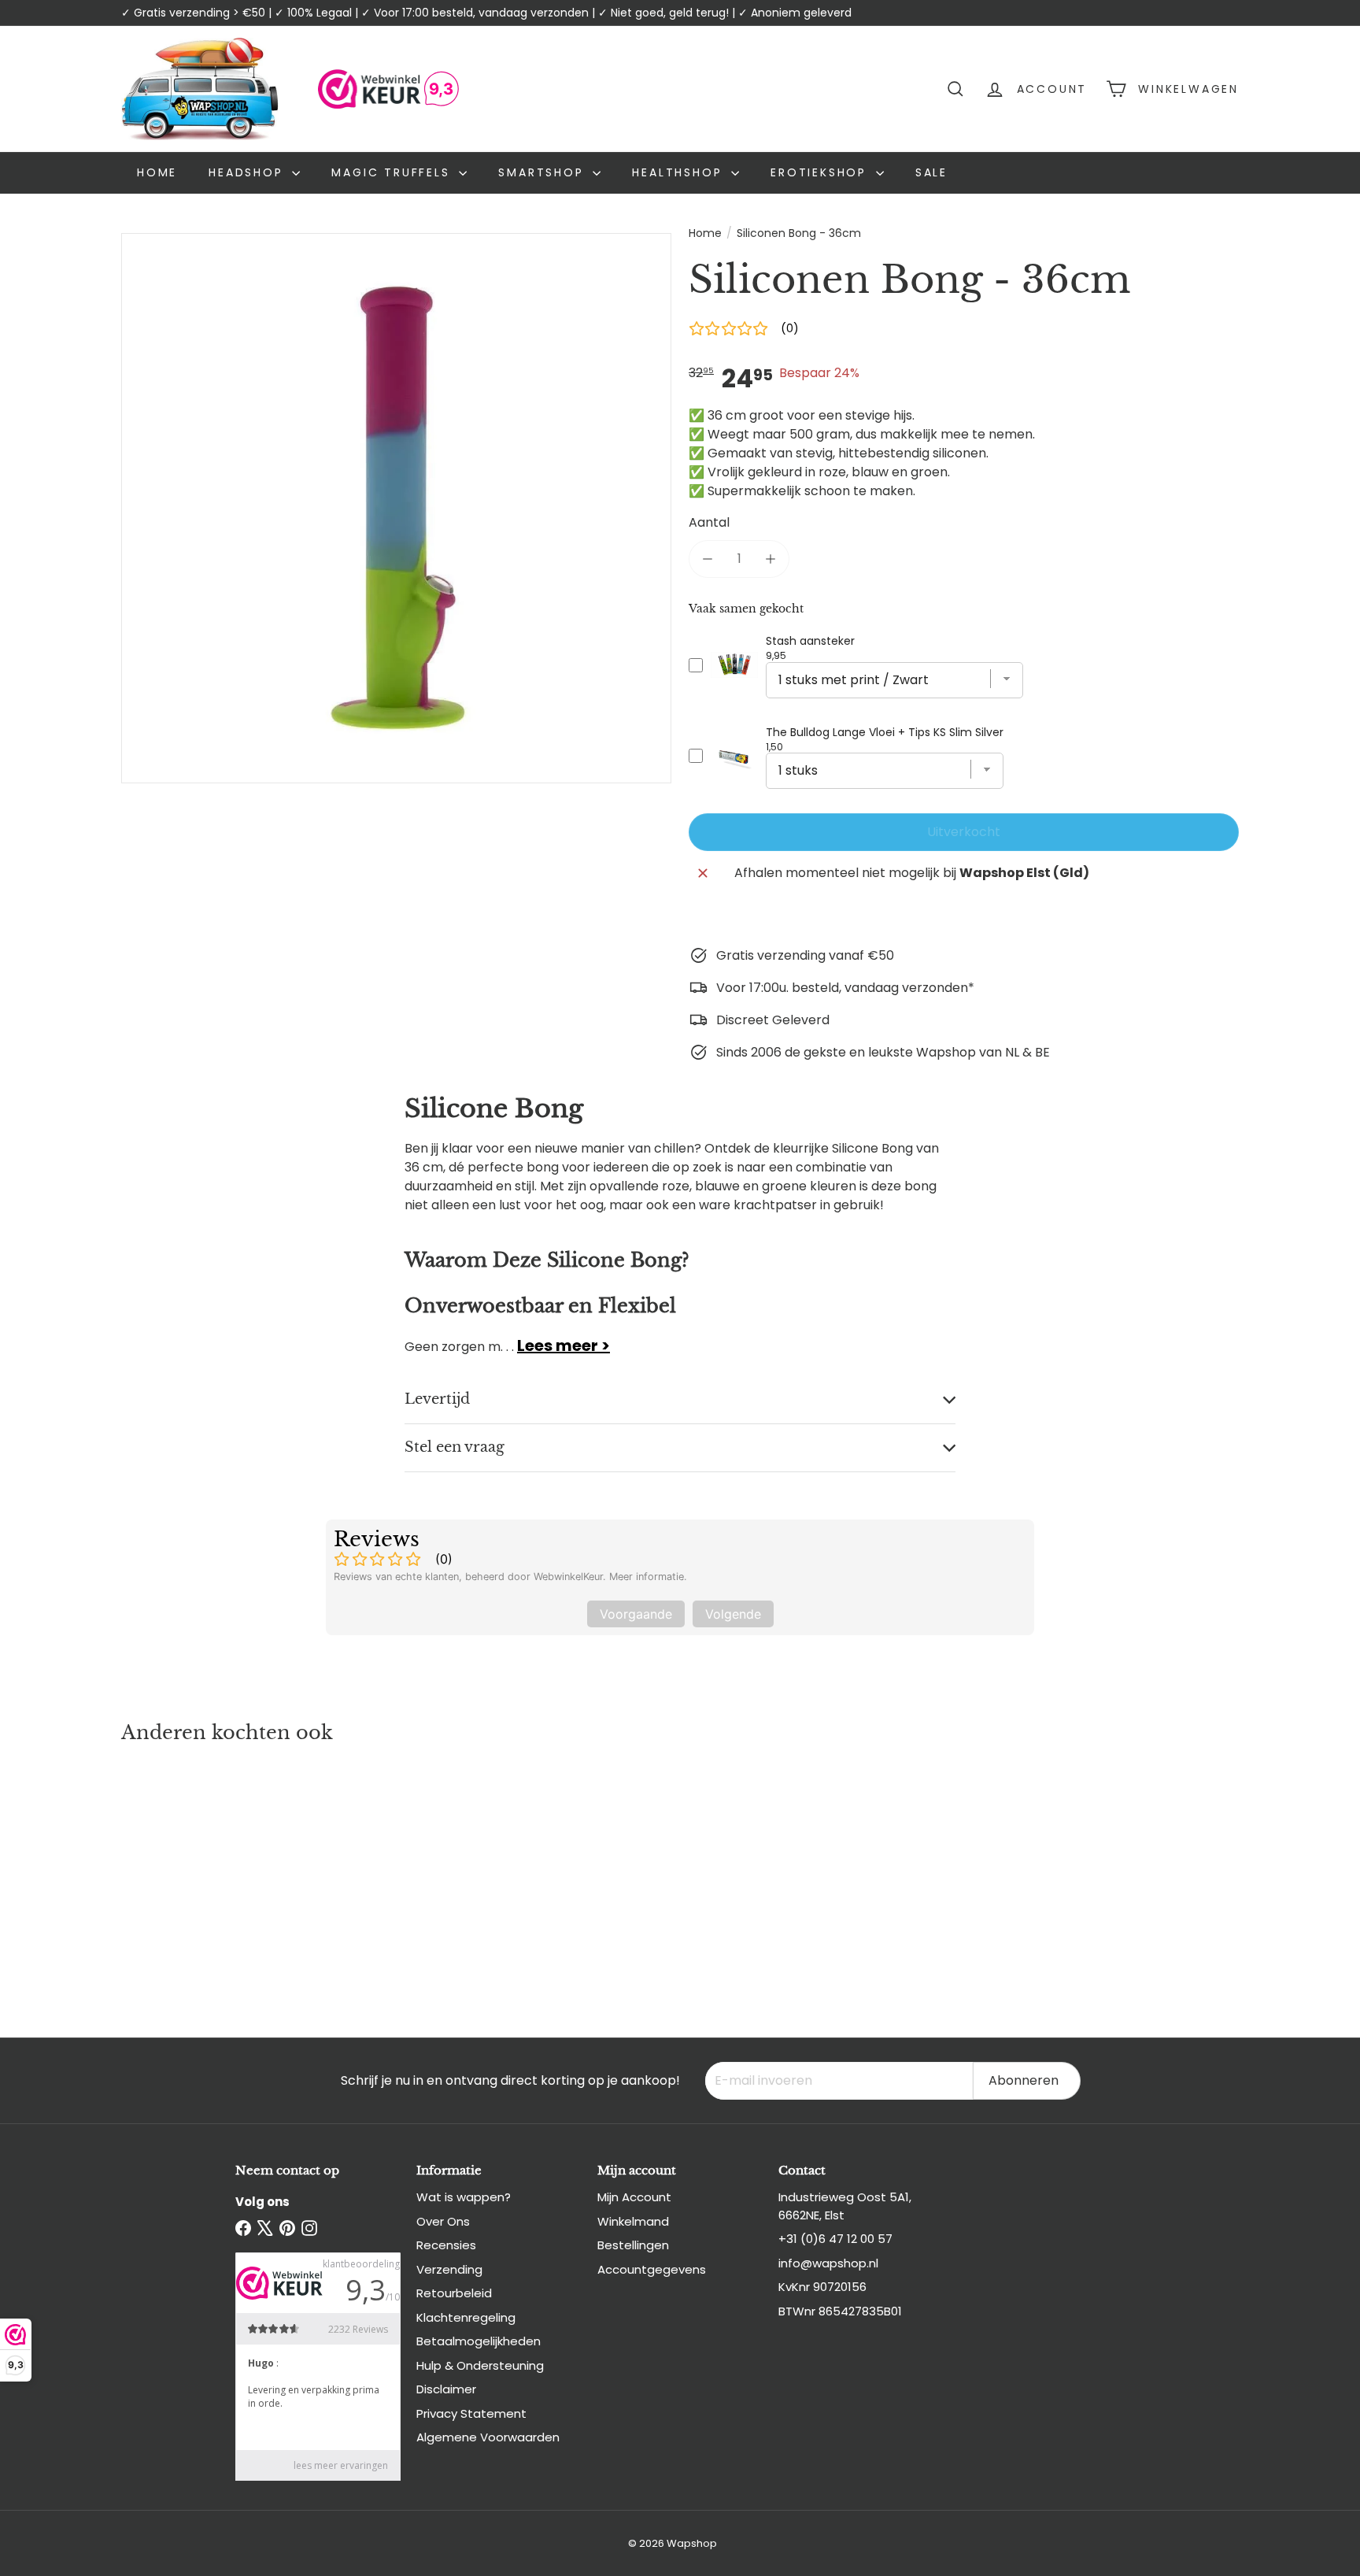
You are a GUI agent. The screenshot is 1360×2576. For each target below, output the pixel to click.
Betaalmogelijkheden (479, 2341)
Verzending (449, 2269)
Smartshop (543, 172)
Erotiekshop (821, 172)
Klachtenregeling (466, 2317)
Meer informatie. (648, 1577)
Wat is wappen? (464, 2197)
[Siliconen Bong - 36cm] (208, 1875)
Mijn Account (634, 2197)
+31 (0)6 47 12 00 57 (835, 2239)
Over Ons (443, 2221)
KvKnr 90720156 (822, 2287)
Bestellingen (633, 2245)
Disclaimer (446, 2389)
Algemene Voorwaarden (488, 2437)
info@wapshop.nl (828, 2263)
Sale (931, 172)
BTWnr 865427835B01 (840, 2311)
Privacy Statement (471, 2413)
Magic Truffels (393, 172)
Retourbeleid (454, 2293)
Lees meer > (564, 1345)
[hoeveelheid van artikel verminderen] (708, 559)
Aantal (709, 522)
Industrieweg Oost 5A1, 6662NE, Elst (845, 2206)
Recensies (446, 2245)
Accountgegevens (652, 2269)
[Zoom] (396, 508)
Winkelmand (633, 2221)
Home (157, 172)
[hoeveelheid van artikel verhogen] (771, 559)
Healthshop (680, 172)
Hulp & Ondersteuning (480, 2365)
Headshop (248, 172)
